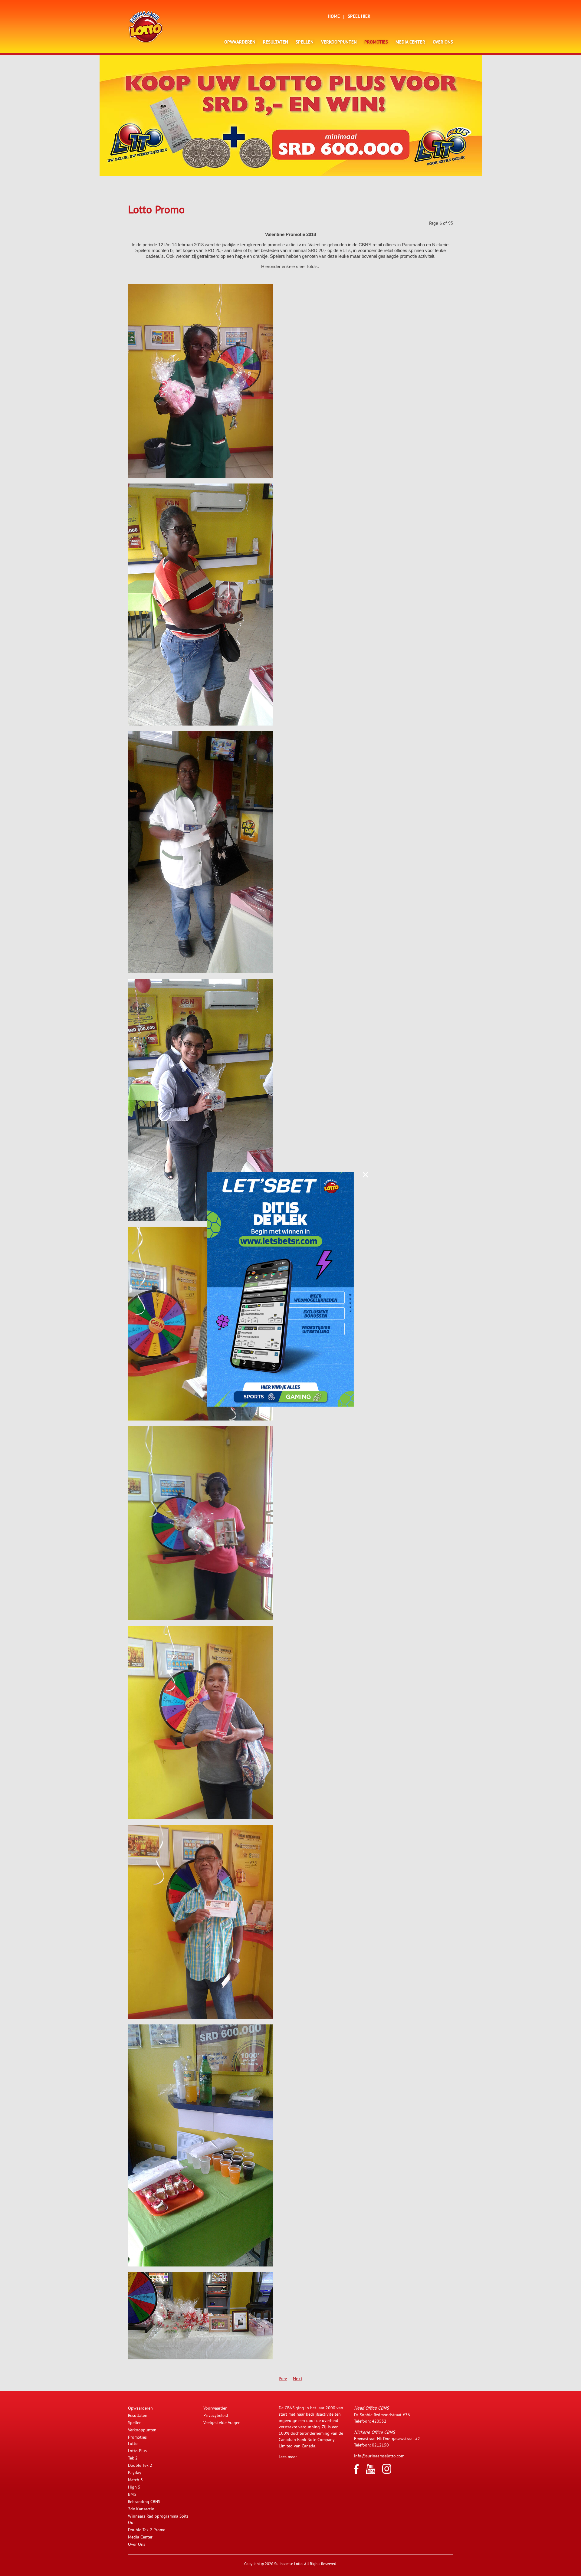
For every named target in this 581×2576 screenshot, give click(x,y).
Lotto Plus (137, 2451)
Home (334, 17)
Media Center (410, 43)
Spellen (305, 43)
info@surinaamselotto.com (379, 2456)
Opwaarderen (240, 43)
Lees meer (288, 2457)
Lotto (133, 2443)
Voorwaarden (215, 2408)
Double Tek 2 (140, 2465)
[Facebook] (356, 2472)
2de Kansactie (141, 2509)
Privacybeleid (216, 2415)
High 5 (134, 2487)
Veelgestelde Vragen (222, 2423)
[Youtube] (370, 2472)
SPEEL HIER (359, 17)
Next (298, 2379)
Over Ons (443, 43)
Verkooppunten (339, 43)
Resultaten (276, 43)
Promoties (376, 43)
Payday (135, 2473)
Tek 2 (133, 2458)
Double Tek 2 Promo (147, 2530)
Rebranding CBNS (144, 2502)
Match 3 (135, 2480)
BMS (132, 2494)
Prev (283, 2379)
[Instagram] (387, 2472)
